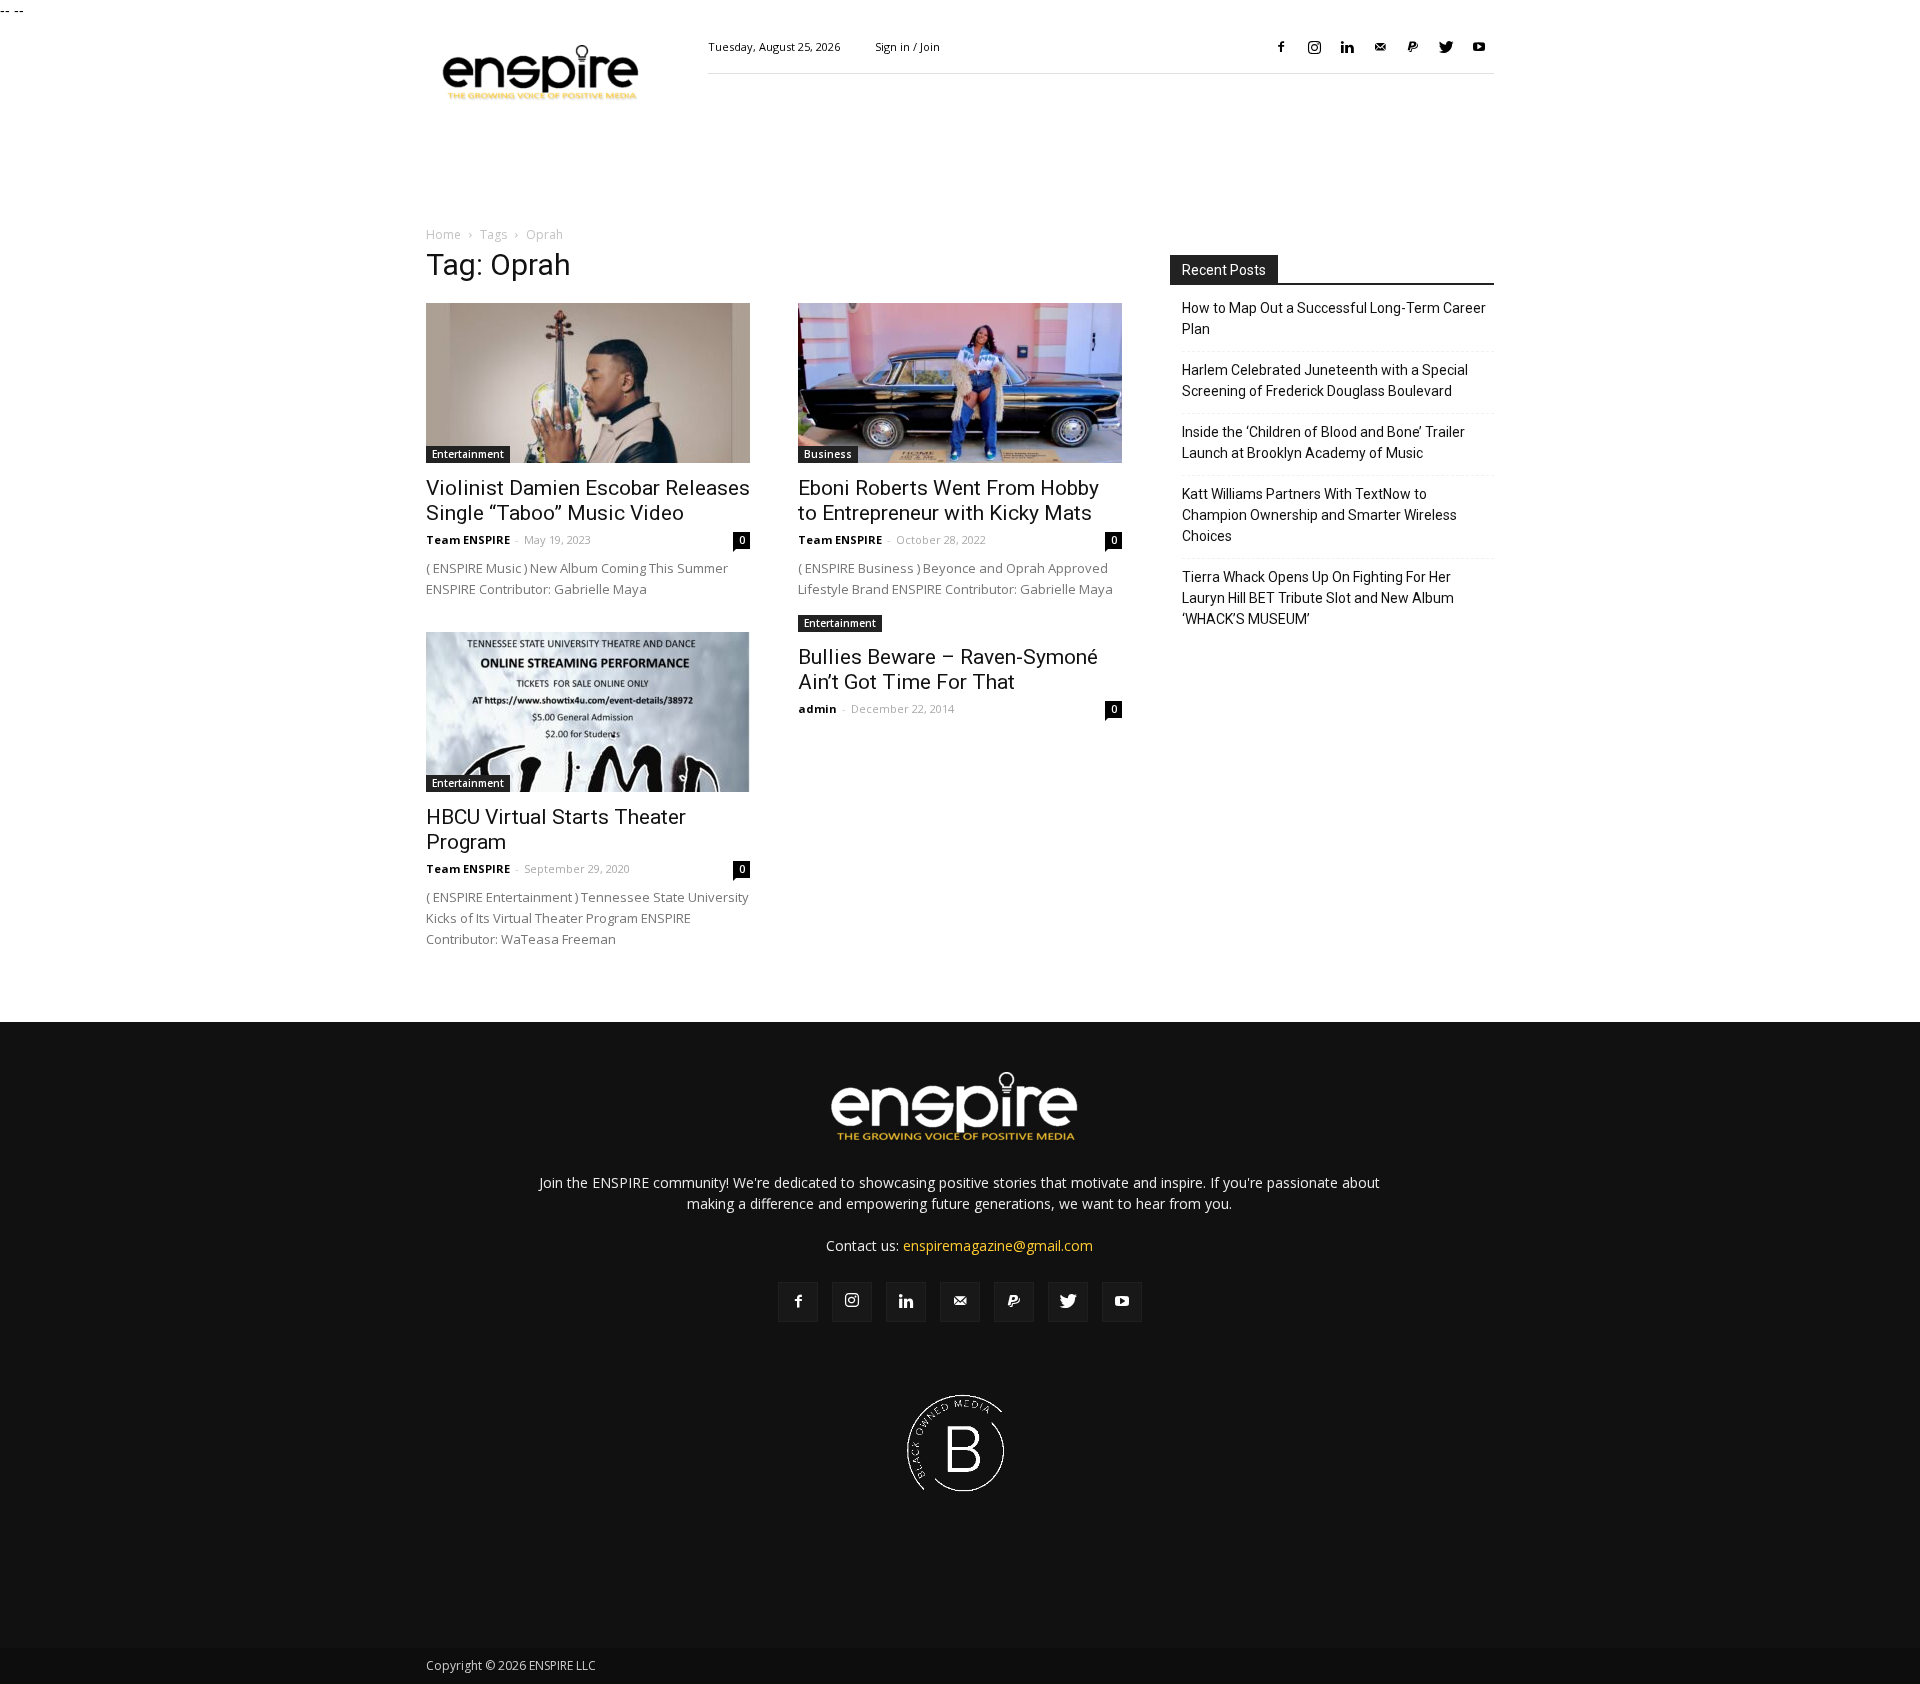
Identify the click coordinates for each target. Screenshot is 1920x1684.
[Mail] (1380, 47)
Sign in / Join (907, 46)
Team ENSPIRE (468, 539)
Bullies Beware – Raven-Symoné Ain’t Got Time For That (948, 669)
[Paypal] (1413, 47)
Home (443, 234)
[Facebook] (1281, 47)
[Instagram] (1314, 47)
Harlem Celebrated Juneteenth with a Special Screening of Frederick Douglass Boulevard (1325, 380)
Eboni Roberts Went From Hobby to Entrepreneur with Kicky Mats (948, 500)
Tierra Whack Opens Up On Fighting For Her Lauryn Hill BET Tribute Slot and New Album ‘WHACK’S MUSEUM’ (1318, 598)
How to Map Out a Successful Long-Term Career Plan (1334, 318)
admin (817, 708)
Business (828, 454)
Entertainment (468, 454)
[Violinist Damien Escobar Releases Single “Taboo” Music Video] (588, 383)
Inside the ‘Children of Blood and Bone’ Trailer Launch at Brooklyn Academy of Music (1323, 442)
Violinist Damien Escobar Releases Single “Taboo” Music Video (588, 500)
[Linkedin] (1347, 47)
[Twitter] (1446, 47)
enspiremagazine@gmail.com (998, 1245)
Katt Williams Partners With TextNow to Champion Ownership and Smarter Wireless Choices (1319, 515)
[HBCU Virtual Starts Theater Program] (588, 712)
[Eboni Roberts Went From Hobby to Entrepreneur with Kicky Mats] (960, 383)
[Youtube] (1479, 47)
